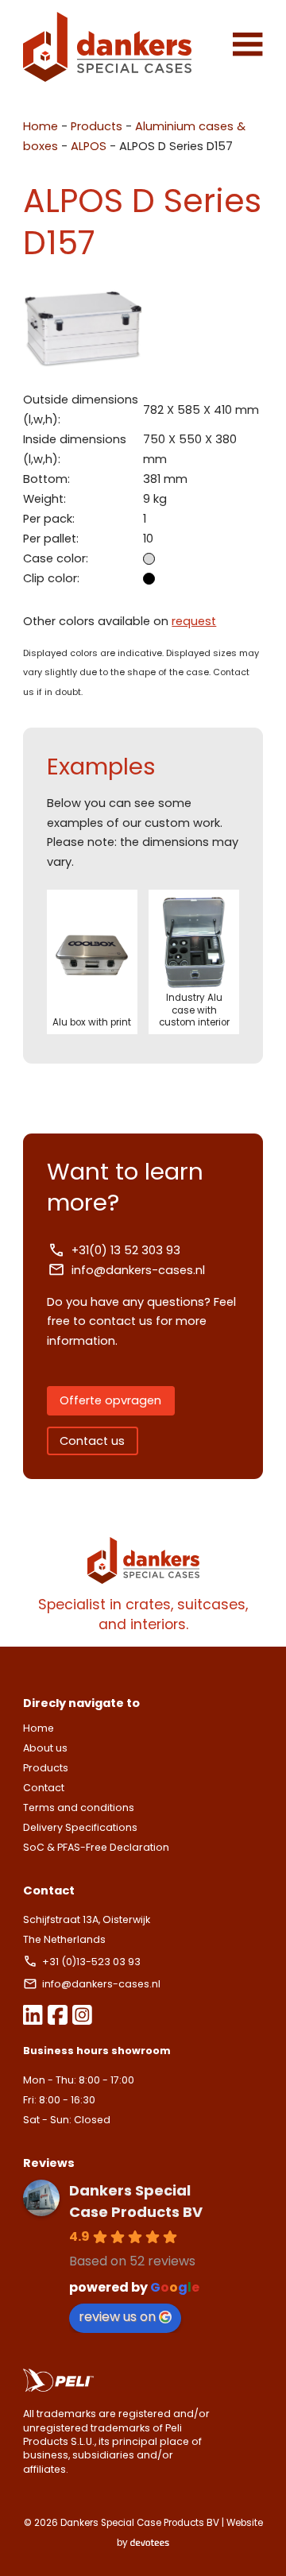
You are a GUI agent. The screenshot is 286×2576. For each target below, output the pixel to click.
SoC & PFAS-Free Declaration (96, 1847)
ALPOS (89, 146)
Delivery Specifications (80, 1827)
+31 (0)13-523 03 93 (93, 1962)
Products (97, 126)
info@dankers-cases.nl (138, 1270)
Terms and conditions (79, 1807)
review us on (117, 2317)
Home (41, 126)
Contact (44, 1788)
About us (45, 1748)
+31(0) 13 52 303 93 (126, 1250)
